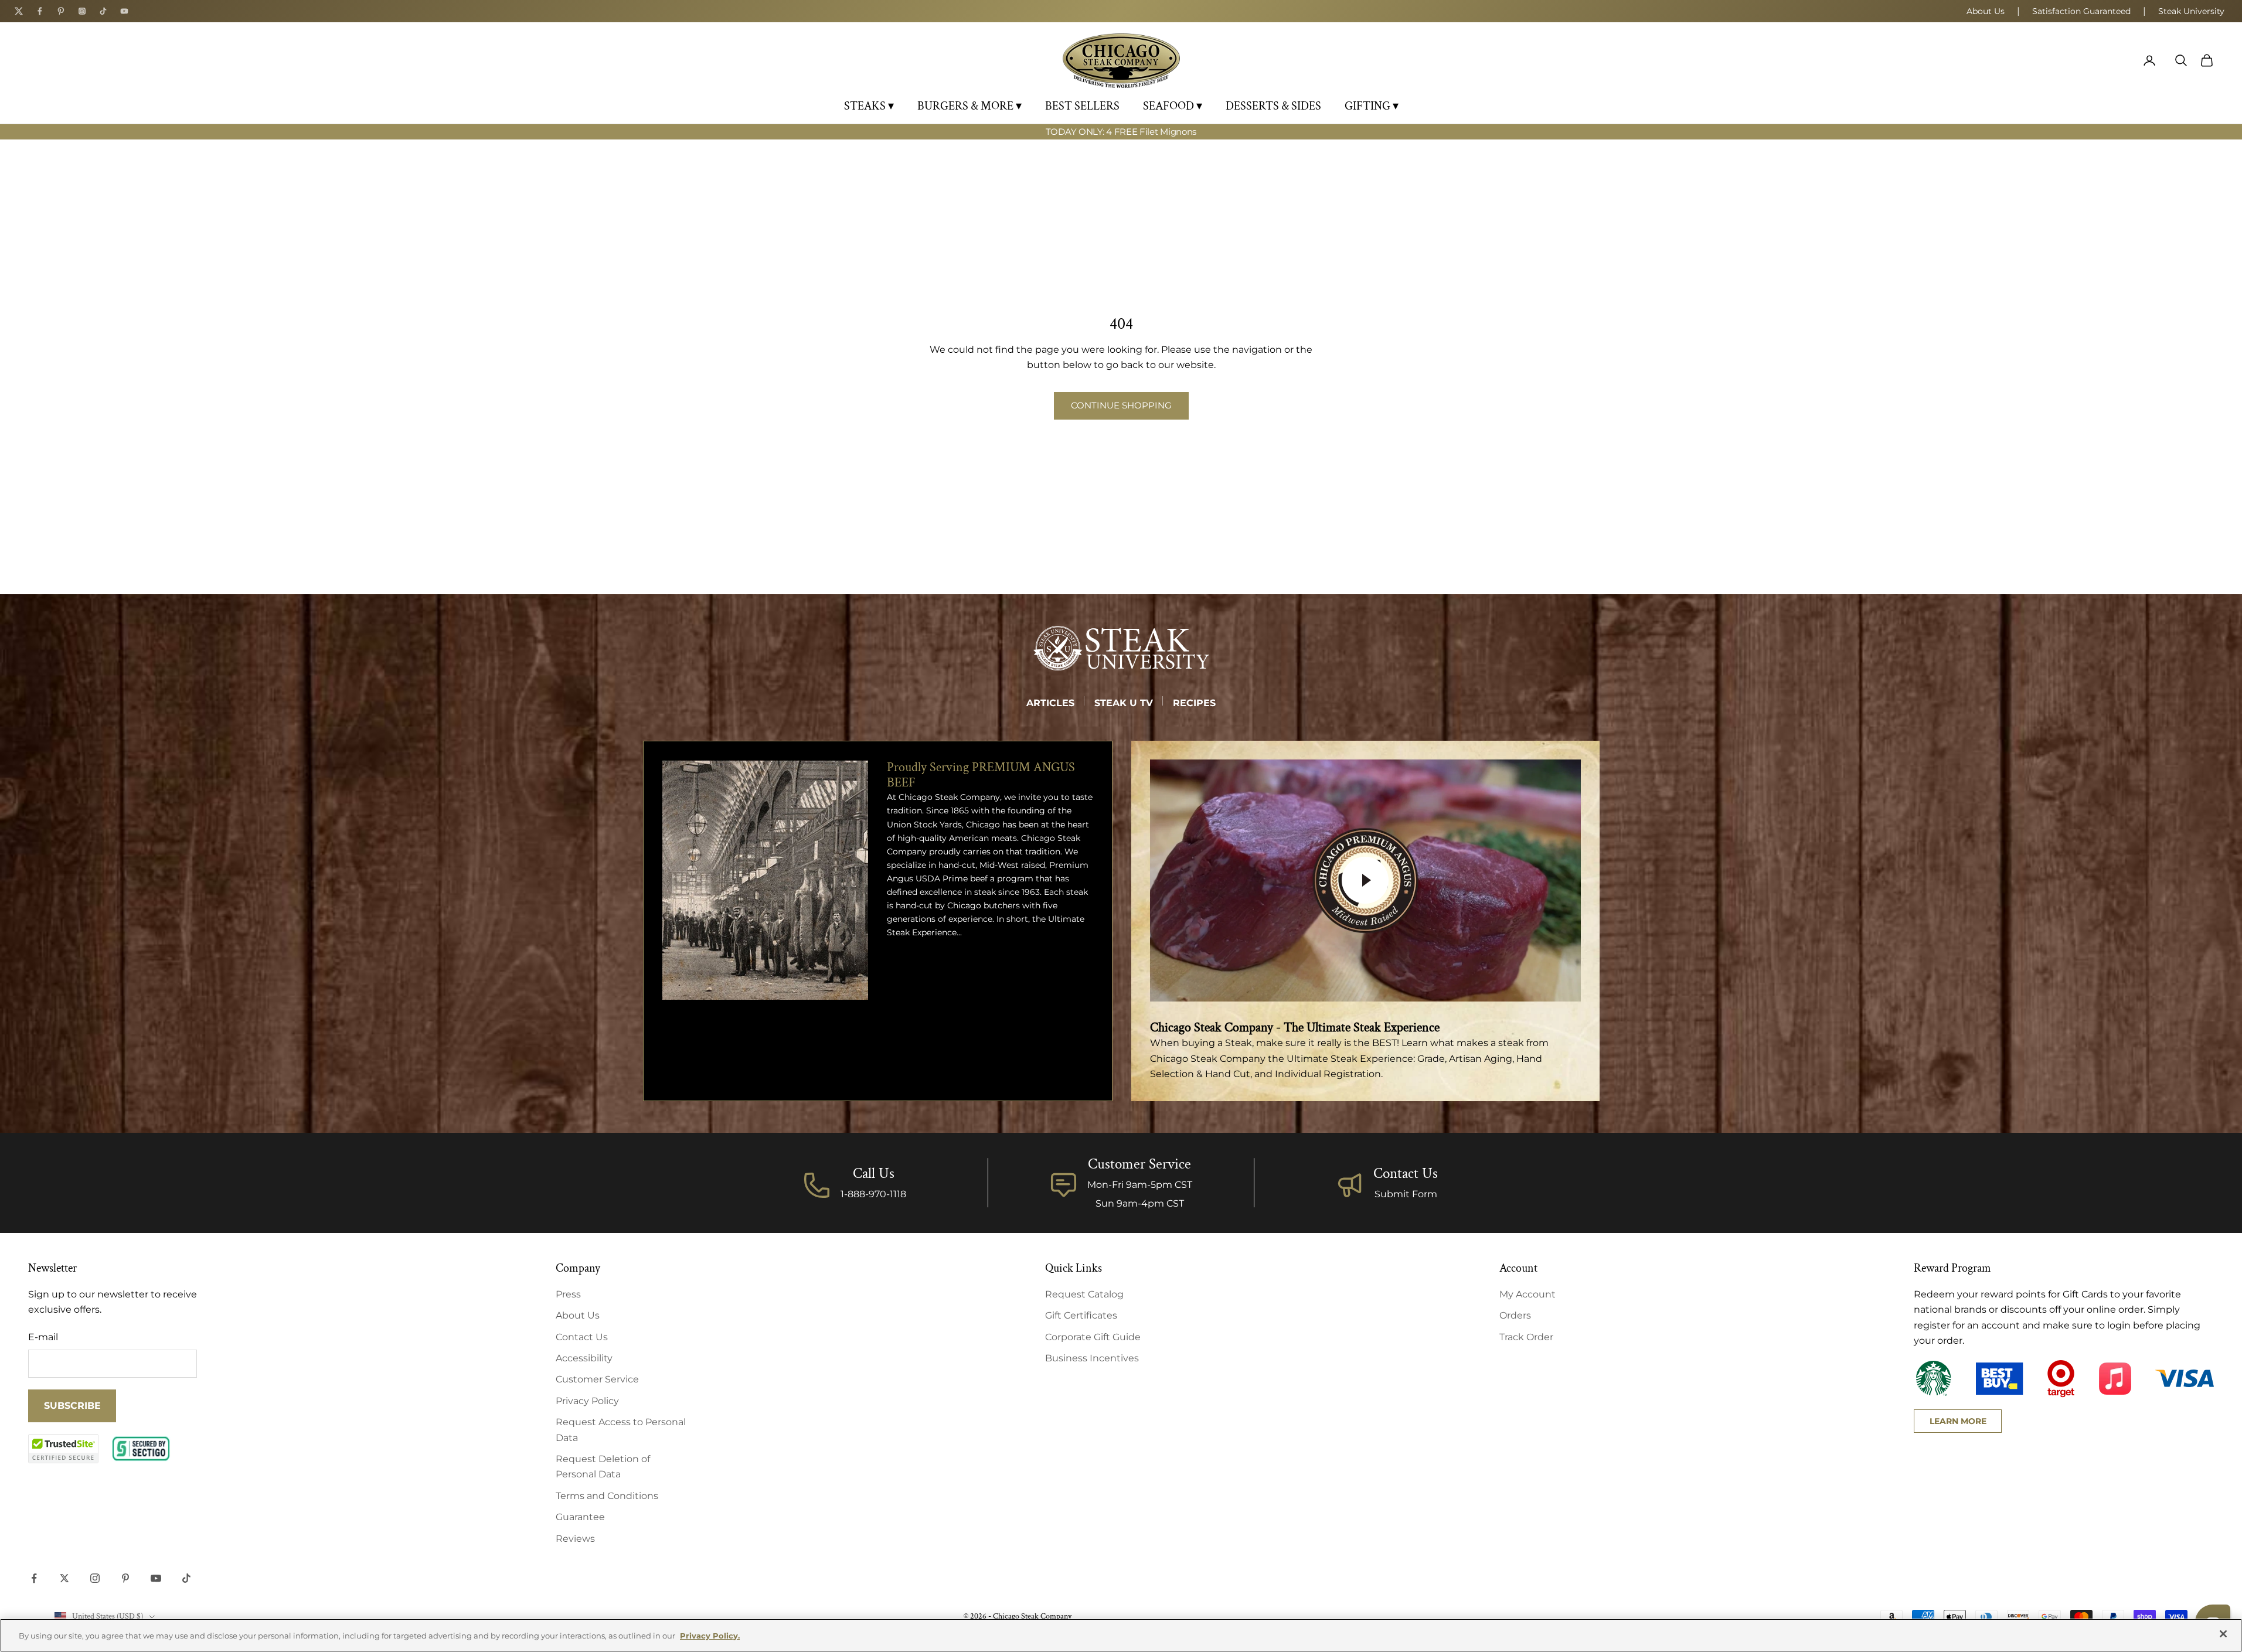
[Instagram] (82, 11)
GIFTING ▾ (1372, 106)
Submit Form (1406, 1194)
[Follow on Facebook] (34, 1578)
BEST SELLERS (1082, 106)
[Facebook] (40, 11)
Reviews (575, 1539)
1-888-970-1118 (873, 1194)
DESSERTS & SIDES (1273, 106)
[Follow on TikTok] (186, 1578)
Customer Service (597, 1379)
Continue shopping (1121, 405)
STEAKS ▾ (869, 106)
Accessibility (584, 1358)
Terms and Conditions (607, 1496)
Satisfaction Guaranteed (2081, 11)
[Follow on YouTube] (156, 1578)
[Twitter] (19, 11)
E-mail (43, 1337)
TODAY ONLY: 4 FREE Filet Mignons (1121, 132)
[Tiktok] (103, 11)
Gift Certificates (1081, 1315)
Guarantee (580, 1517)
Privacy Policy (587, 1401)
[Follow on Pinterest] (125, 1578)
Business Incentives (1092, 1358)
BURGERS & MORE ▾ (969, 106)
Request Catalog (1084, 1294)
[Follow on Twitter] (64, 1578)
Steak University (2191, 11)
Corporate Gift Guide (1093, 1337)
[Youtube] (124, 11)
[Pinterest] (61, 11)
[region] (1121, 1635)
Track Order (1526, 1337)
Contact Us (1406, 1174)
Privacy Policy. (710, 1636)
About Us (1986, 11)
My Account (1527, 1294)
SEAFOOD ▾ (1173, 106)
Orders (1515, 1315)
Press (568, 1294)
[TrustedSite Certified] (63, 1449)
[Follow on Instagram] (95, 1578)
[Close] (2223, 1634)
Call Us (874, 1174)
